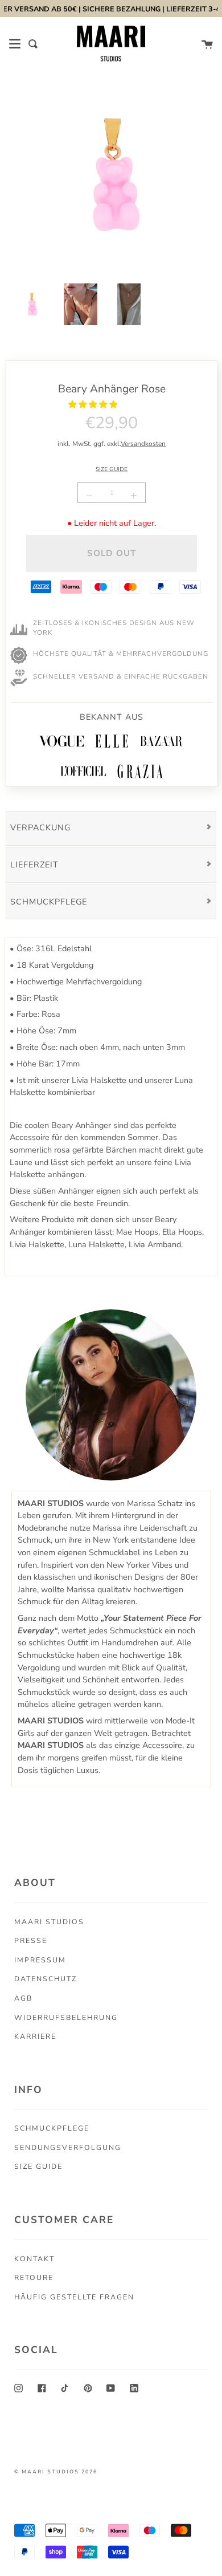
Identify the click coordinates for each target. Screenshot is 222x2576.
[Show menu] (15, 44)
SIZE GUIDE (112, 469)
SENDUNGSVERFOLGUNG (68, 2147)
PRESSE (31, 1940)
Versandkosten (143, 444)
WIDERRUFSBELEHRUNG (66, 2017)
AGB (23, 1998)
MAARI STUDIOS (49, 1922)
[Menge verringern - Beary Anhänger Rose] (91, 496)
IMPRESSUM (40, 1960)
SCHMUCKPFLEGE (52, 2128)
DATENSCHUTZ (46, 1979)
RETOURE (34, 2277)
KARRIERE (35, 2036)
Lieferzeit (34, 865)
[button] (94, 404)
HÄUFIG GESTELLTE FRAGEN (74, 2297)
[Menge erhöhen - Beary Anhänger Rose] (132, 496)
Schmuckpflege (49, 902)
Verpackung (40, 827)
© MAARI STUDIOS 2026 (56, 2472)
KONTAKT (34, 2259)
